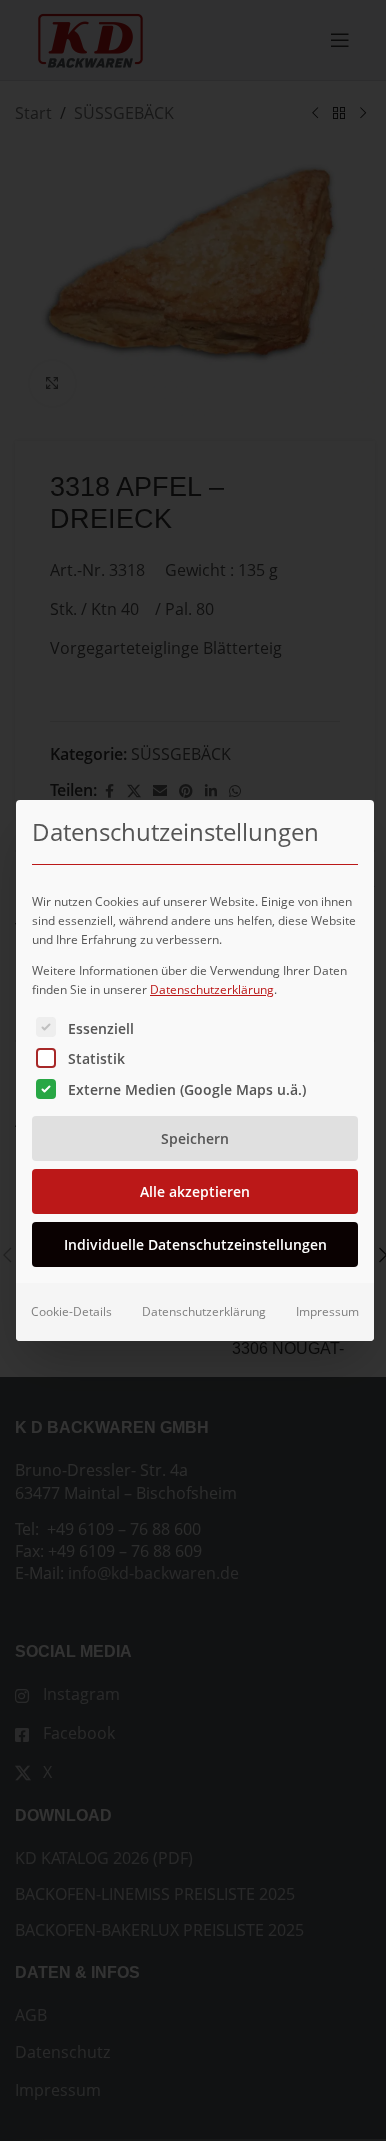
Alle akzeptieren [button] (195, 1191)
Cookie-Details (71, 1311)
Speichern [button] (195, 1138)
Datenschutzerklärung (212, 989)
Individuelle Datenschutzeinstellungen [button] (195, 1244)
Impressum (327, 1311)
